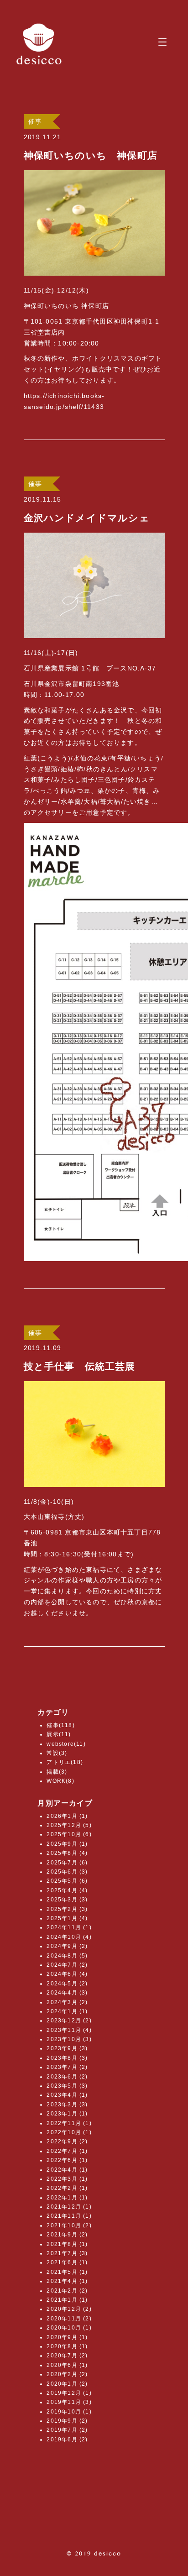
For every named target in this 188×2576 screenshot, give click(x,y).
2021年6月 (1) (67, 2262)
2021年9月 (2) (67, 2235)
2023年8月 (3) (67, 2058)
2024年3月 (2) (67, 2002)
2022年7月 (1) (67, 2151)
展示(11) (59, 1734)
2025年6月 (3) (67, 1872)
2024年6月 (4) (67, 1974)
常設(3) (57, 1753)
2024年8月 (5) (67, 1956)
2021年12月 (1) (69, 2207)
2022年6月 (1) (67, 2160)
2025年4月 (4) (67, 1890)
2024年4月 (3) (67, 1993)
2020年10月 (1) (69, 2328)
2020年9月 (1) (67, 2337)
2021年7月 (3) (67, 2253)
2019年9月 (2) (67, 2421)
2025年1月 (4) (67, 1918)
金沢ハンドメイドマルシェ (87, 518)
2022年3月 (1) (67, 2179)
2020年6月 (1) (67, 2365)
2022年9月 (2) (67, 2141)
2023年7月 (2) (67, 2067)
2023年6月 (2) (67, 2077)
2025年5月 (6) (67, 1881)
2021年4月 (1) (67, 2281)
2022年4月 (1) (67, 2170)
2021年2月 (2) (67, 2291)
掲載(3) (57, 1772)
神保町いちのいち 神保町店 (91, 155)
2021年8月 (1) (67, 2244)
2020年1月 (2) (67, 2384)
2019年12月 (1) (69, 2393)
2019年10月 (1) (69, 2412)
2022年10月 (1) (69, 2132)
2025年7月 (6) (67, 1863)
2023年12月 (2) (69, 2021)
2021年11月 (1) (69, 2216)
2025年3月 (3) (67, 1900)
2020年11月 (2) (69, 2319)
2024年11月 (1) (69, 1927)
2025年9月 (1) (67, 1844)
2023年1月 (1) (67, 2114)
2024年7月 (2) (67, 1965)
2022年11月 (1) (69, 2123)
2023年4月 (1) (67, 2095)
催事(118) (60, 1725)
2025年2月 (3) (67, 1909)
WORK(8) (60, 1781)
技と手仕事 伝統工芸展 (80, 1366)
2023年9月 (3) (67, 2048)
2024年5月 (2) (67, 1984)
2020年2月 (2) (67, 2374)
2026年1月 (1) (67, 1816)
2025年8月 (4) (67, 1853)
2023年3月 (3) (67, 2105)
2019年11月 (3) (69, 2402)
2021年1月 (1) (67, 2300)
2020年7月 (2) (67, 2356)
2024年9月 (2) (67, 1946)
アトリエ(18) (65, 1762)
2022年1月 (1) (67, 2198)
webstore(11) (66, 1744)
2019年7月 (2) (67, 2430)
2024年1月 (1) (67, 2011)
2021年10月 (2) (69, 2225)
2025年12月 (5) (69, 1825)
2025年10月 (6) (69, 1834)
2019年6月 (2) (67, 2440)
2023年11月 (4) (69, 2030)
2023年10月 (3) (69, 2039)
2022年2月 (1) (67, 2188)
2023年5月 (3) (67, 2086)
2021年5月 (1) (67, 2272)
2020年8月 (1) (67, 2346)
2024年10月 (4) (69, 1937)
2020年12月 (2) (69, 2309)
